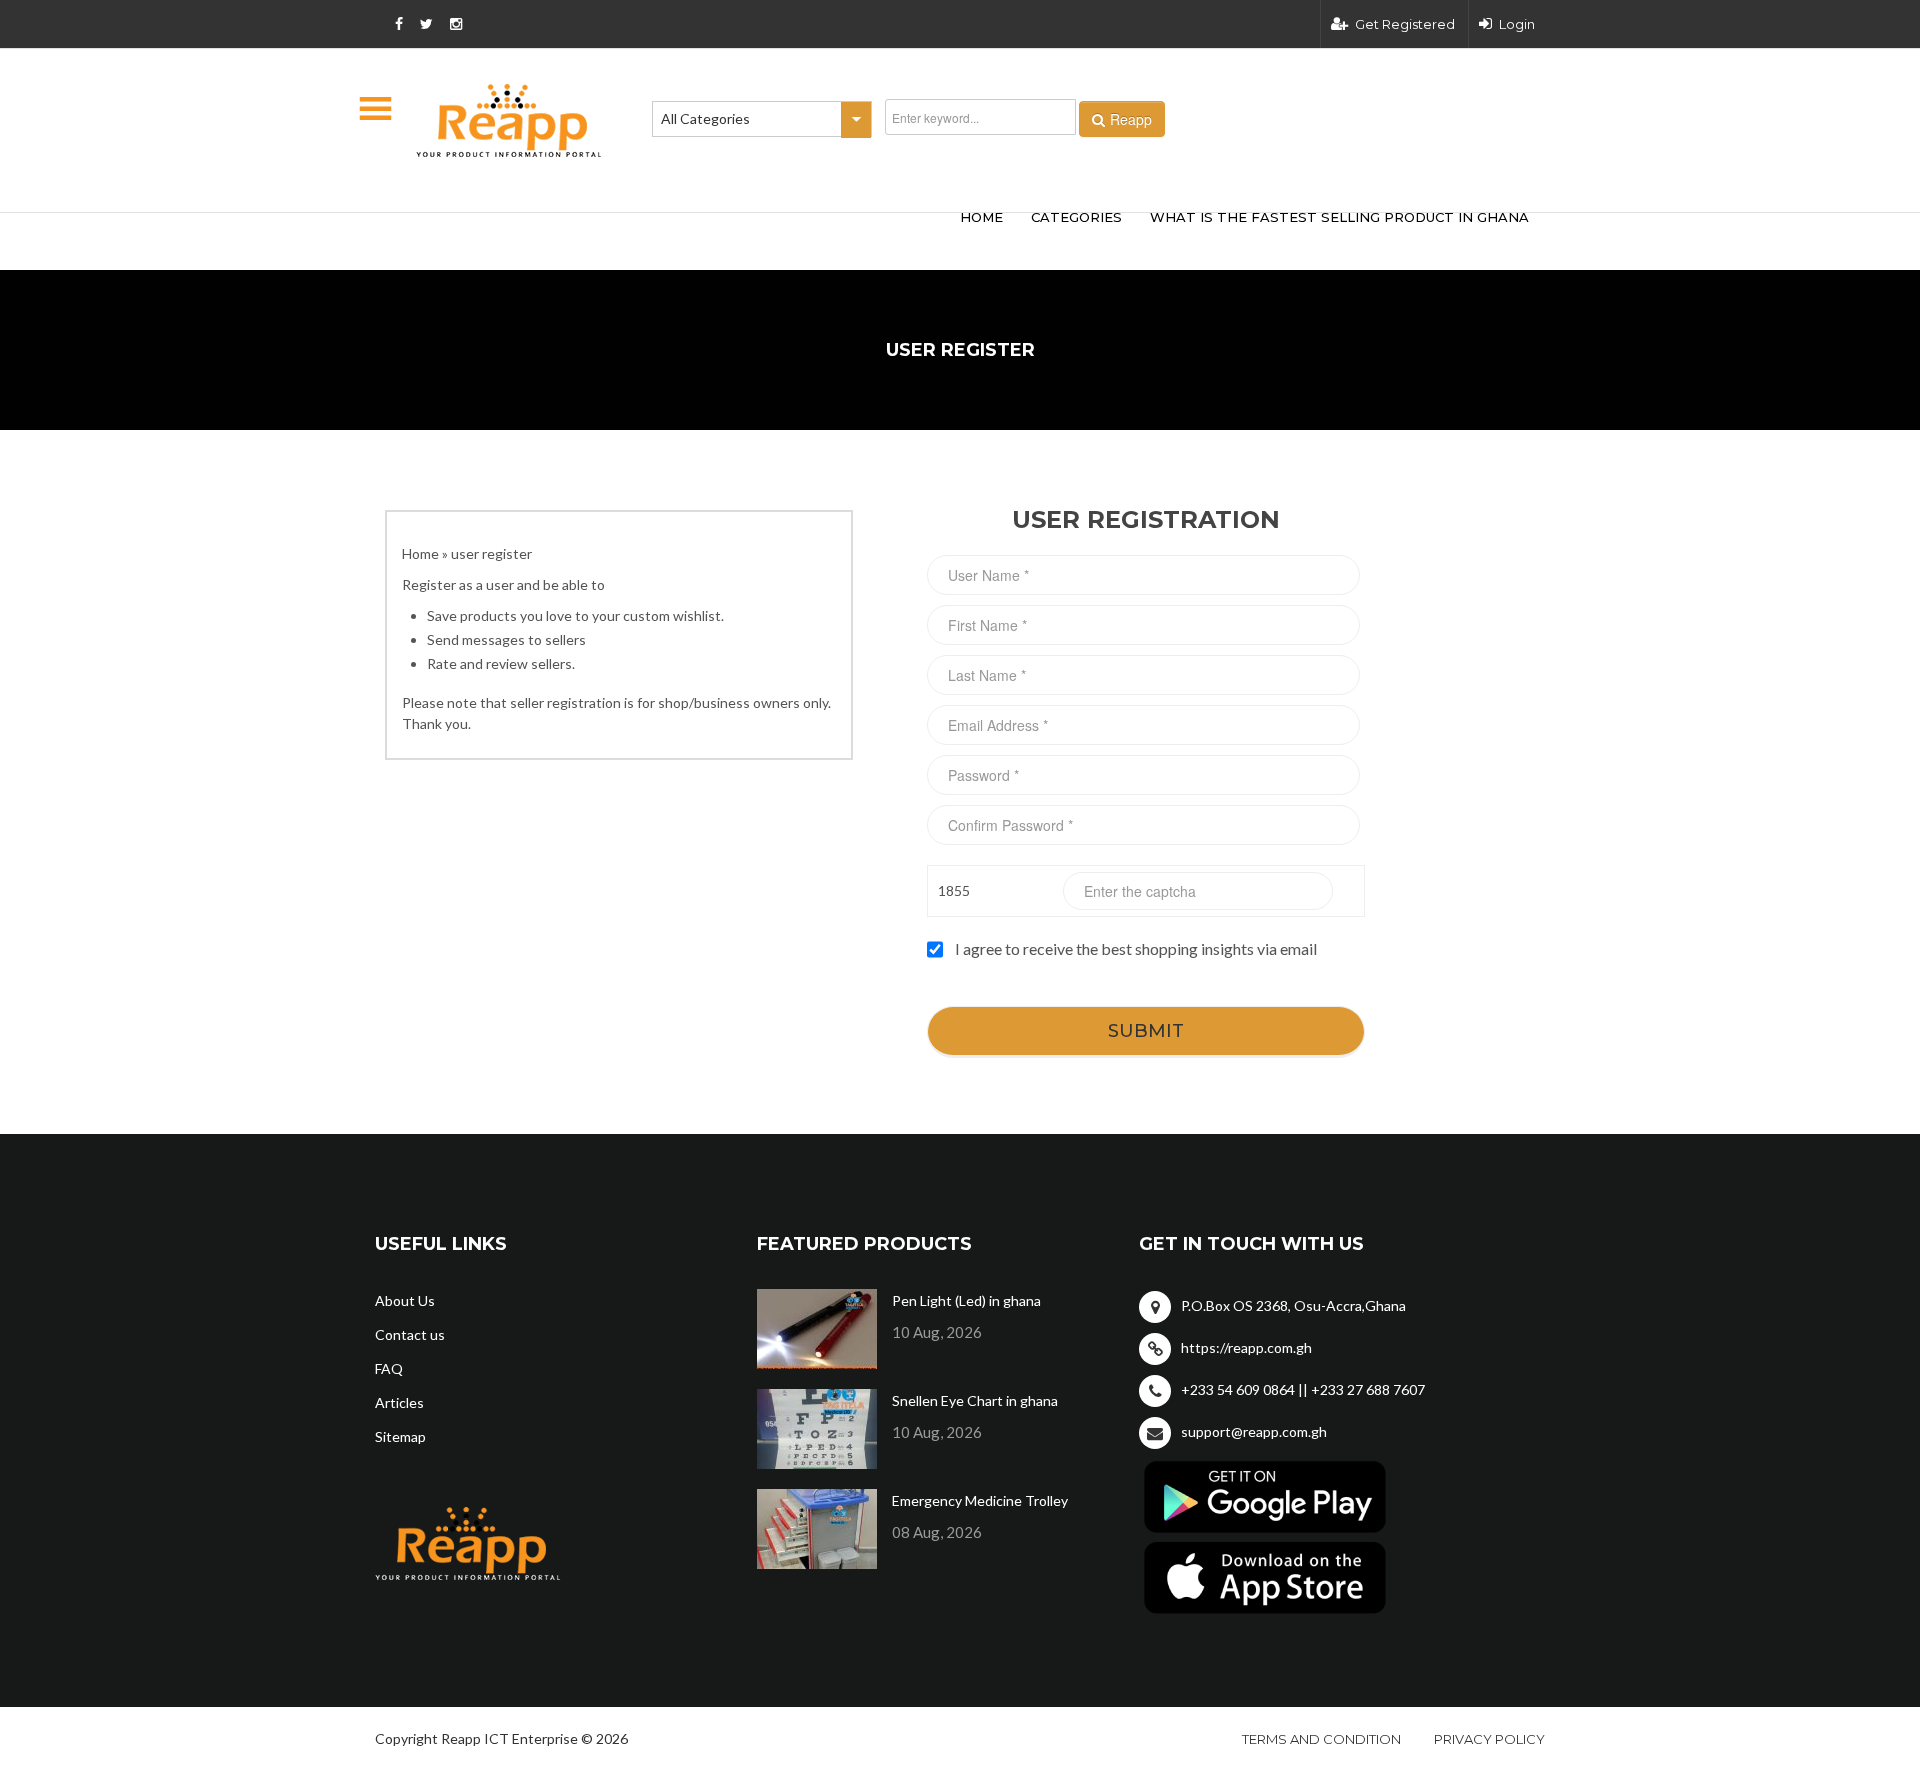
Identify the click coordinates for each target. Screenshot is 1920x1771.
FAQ (389, 1368)
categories (1076, 217)
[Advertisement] (670, 238)
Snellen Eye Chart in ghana (975, 1400)
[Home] (509, 120)
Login (1517, 24)
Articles (399, 1402)
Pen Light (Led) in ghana (966, 1300)
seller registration (565, 702)
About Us (405, 1300)
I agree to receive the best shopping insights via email (1136, 948)
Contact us (410, 1334)
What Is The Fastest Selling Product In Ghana (1339, 217)
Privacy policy (1489, 1739)
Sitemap (400, 1436)
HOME (981, 217)
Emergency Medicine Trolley (980, 1500)
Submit (1146, 1031)
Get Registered (1405, 24)
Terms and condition (1321, 1739)
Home (420, 553)
